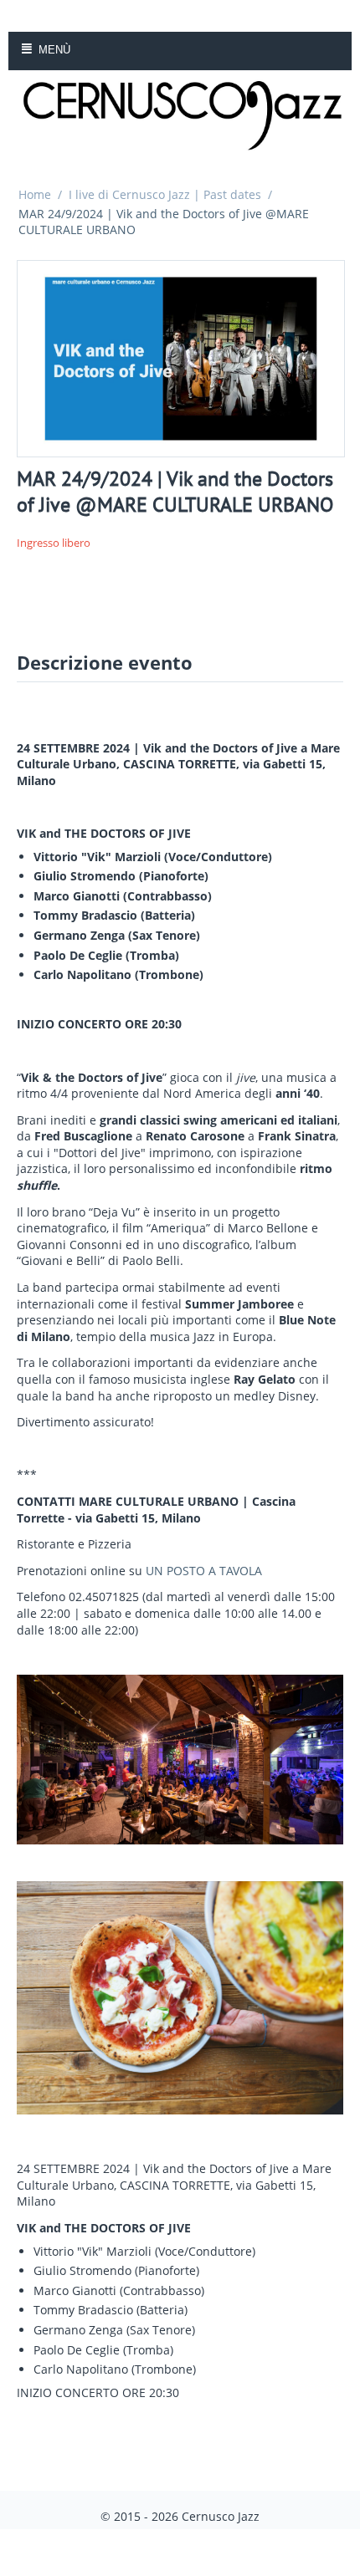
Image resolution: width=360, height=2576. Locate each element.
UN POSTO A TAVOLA (204, 1571)
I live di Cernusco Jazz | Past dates (165, 194)
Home (35, 194)
